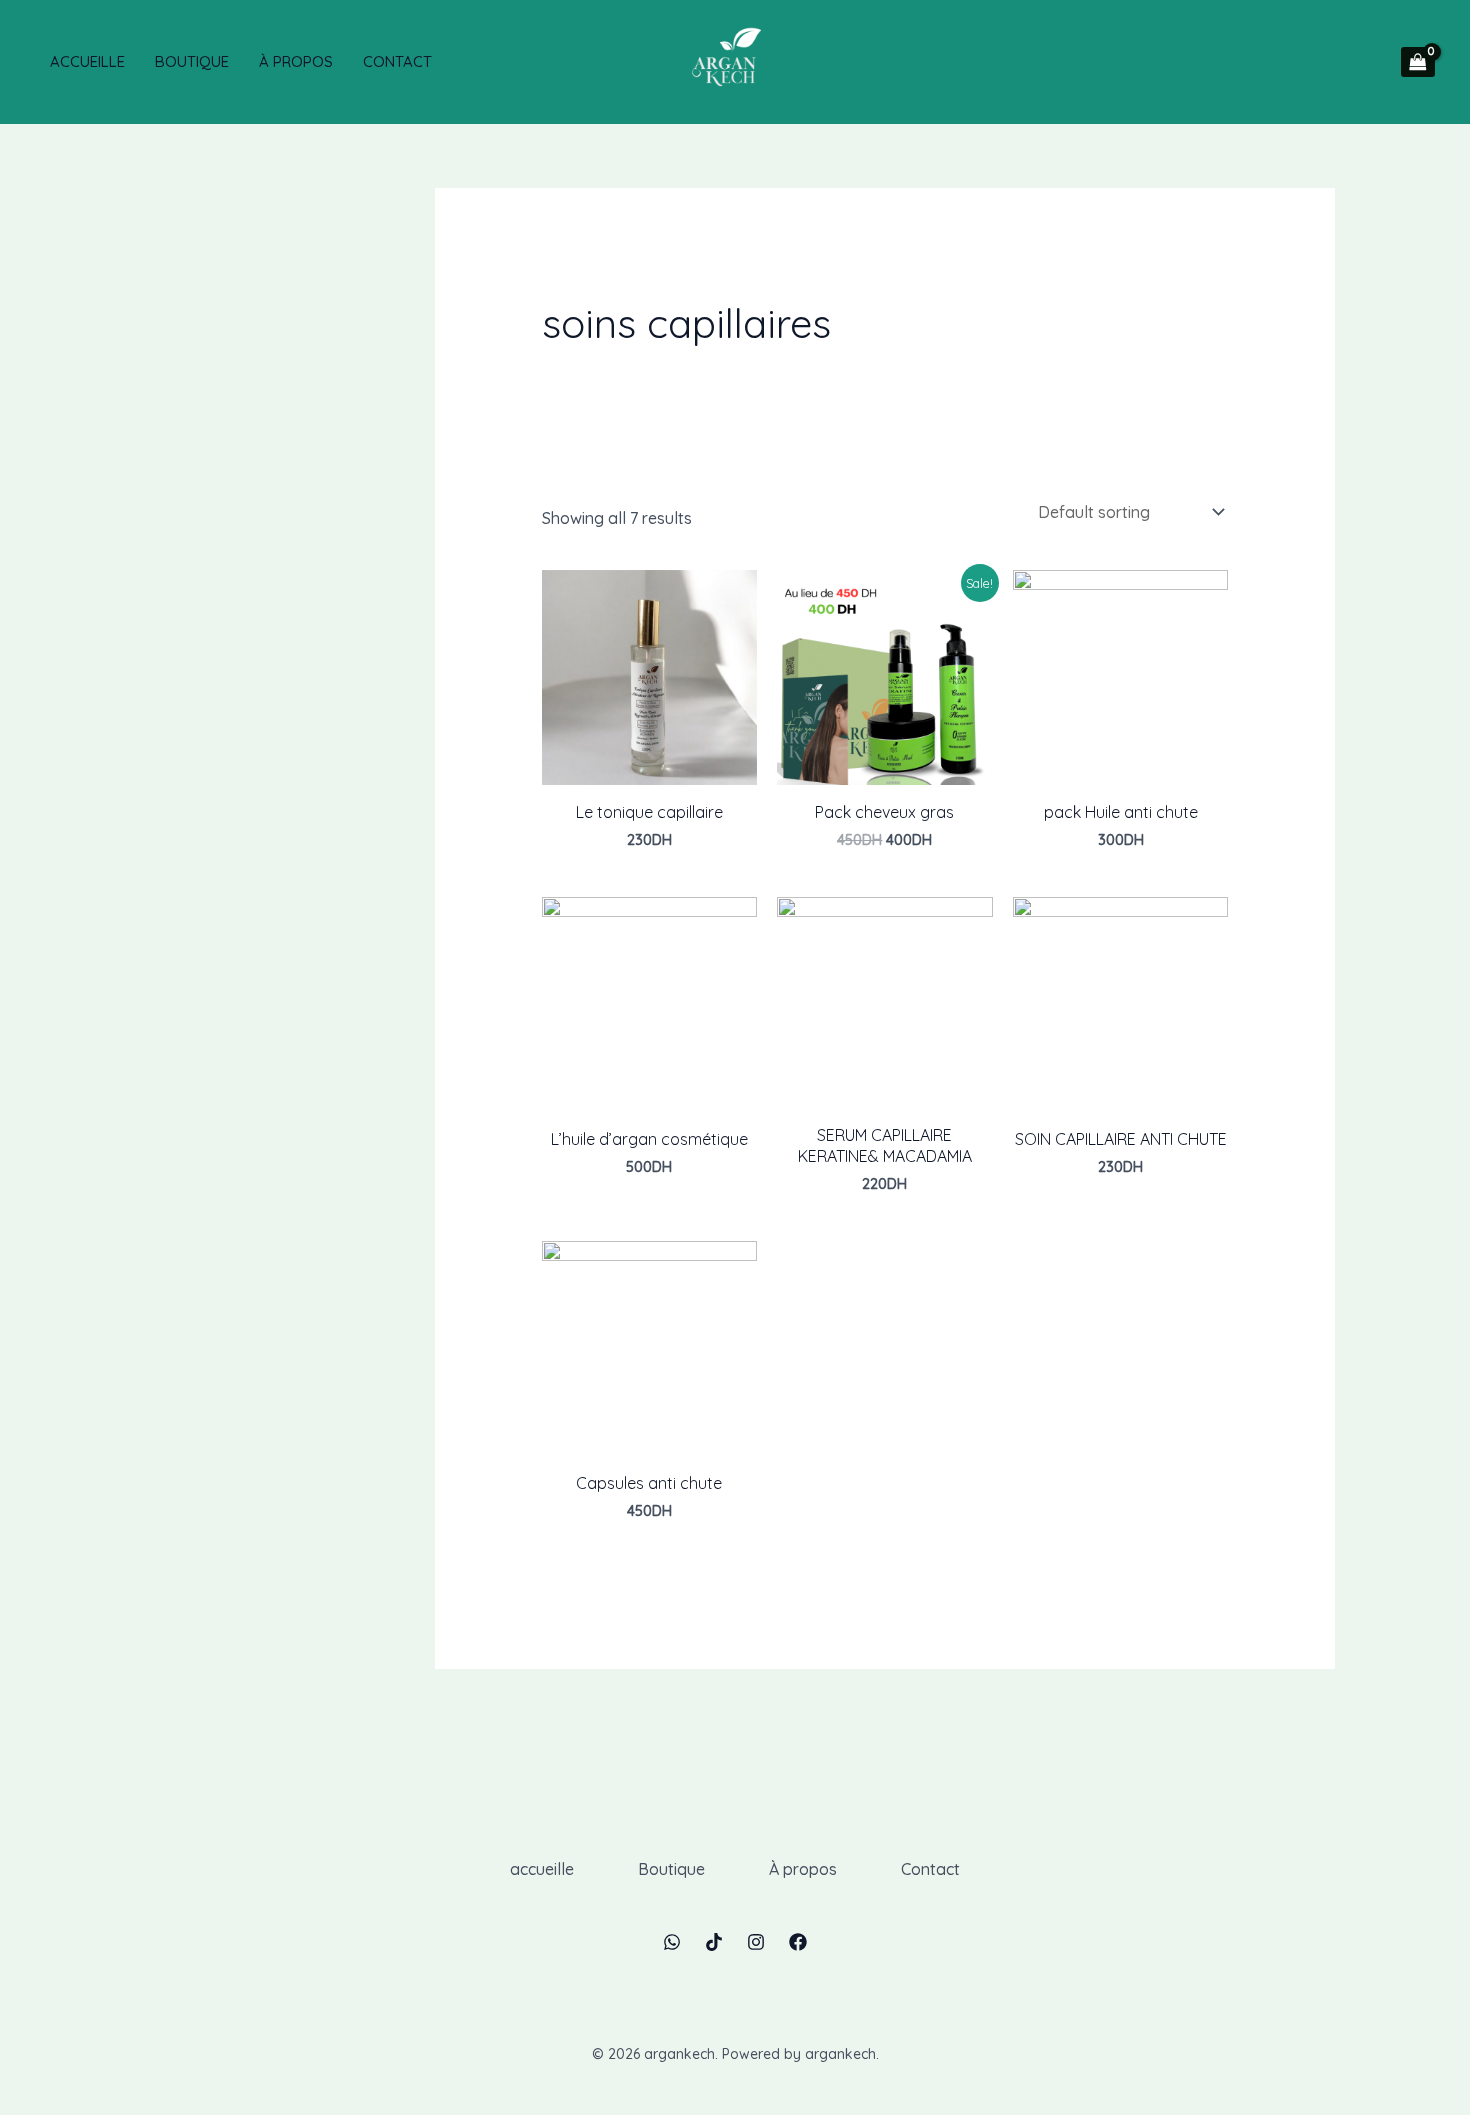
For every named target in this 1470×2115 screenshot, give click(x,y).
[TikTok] (714, 1942)
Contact (397, 61)
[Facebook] (798, 1942)
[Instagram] (756, 1942)
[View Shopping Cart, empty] (1418, 62)
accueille (87, 61)
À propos (296, 61)
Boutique (192, 61)
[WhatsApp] (672, 1942)
